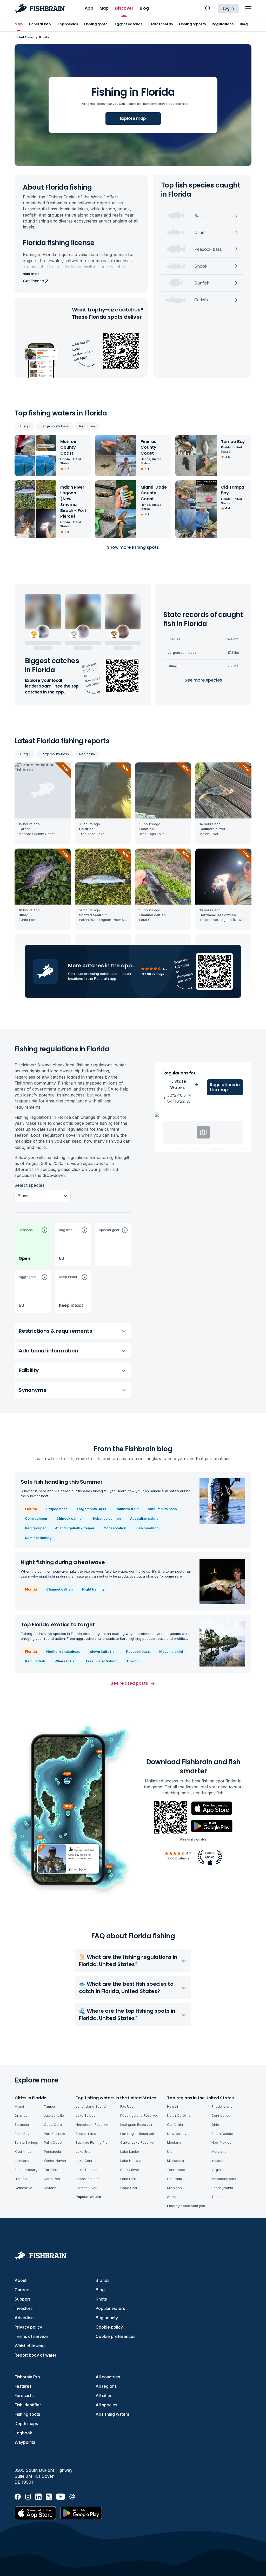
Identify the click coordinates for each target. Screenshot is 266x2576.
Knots (101, 2299)
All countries (108, 2377)
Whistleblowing (30, 2346)
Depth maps (26, 2424)
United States (24, 37)
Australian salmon (145, 1518)
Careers (22, 2290)
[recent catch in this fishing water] (43, 803)
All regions (106, 2386)
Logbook (23, 2433)
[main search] (208, 8)
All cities (104, 2396)
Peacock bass (138, 1651)
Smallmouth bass (162, 1509)
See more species (203, 680)
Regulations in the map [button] (225, 1087)
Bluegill (24, 426)
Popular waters (110, 2308)
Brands (102, 2280)
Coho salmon (36, 1518)
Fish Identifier (28, 2405)
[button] (33, 1244)
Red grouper (35, 1528)
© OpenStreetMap (209, 1149)
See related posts (129, 1683)
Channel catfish (59, 1589)
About (21, 2280)
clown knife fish (103, 1651)
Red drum (87, 426)
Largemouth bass (55, 426)
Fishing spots (27, 2414)
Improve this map (237, 1149)
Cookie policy (109, 2327)
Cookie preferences (115, 2336)
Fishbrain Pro (27, 2377)
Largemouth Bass (92, 1509)
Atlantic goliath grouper (75, 1528)
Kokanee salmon (107, 1518)
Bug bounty (107, 2318)
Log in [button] (228, 8)
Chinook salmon (70, 1518)
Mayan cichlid (171, 1651)
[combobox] (18, 1196)
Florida (31, 1509)
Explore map (133, 118)
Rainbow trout (127, 1509)
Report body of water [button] (35, 2355)
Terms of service (31, 2336)
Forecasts (24, 2396)
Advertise (24, 2318)
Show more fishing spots (133, 547)
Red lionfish (35, 1661)
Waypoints (25, 2442)
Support (22, 2299)
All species (106, 2405)
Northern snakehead (63, 1651)
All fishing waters (112, 2414)
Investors (24, 2308)
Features (23, 2386)
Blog (100, 2290)
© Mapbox (185, 1149)
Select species (30, 1185)
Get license (33, 281)
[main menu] (248, 8)
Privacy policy (28, 2327)
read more (31, 274)
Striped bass (57, 1509)
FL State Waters (178, 1084)
